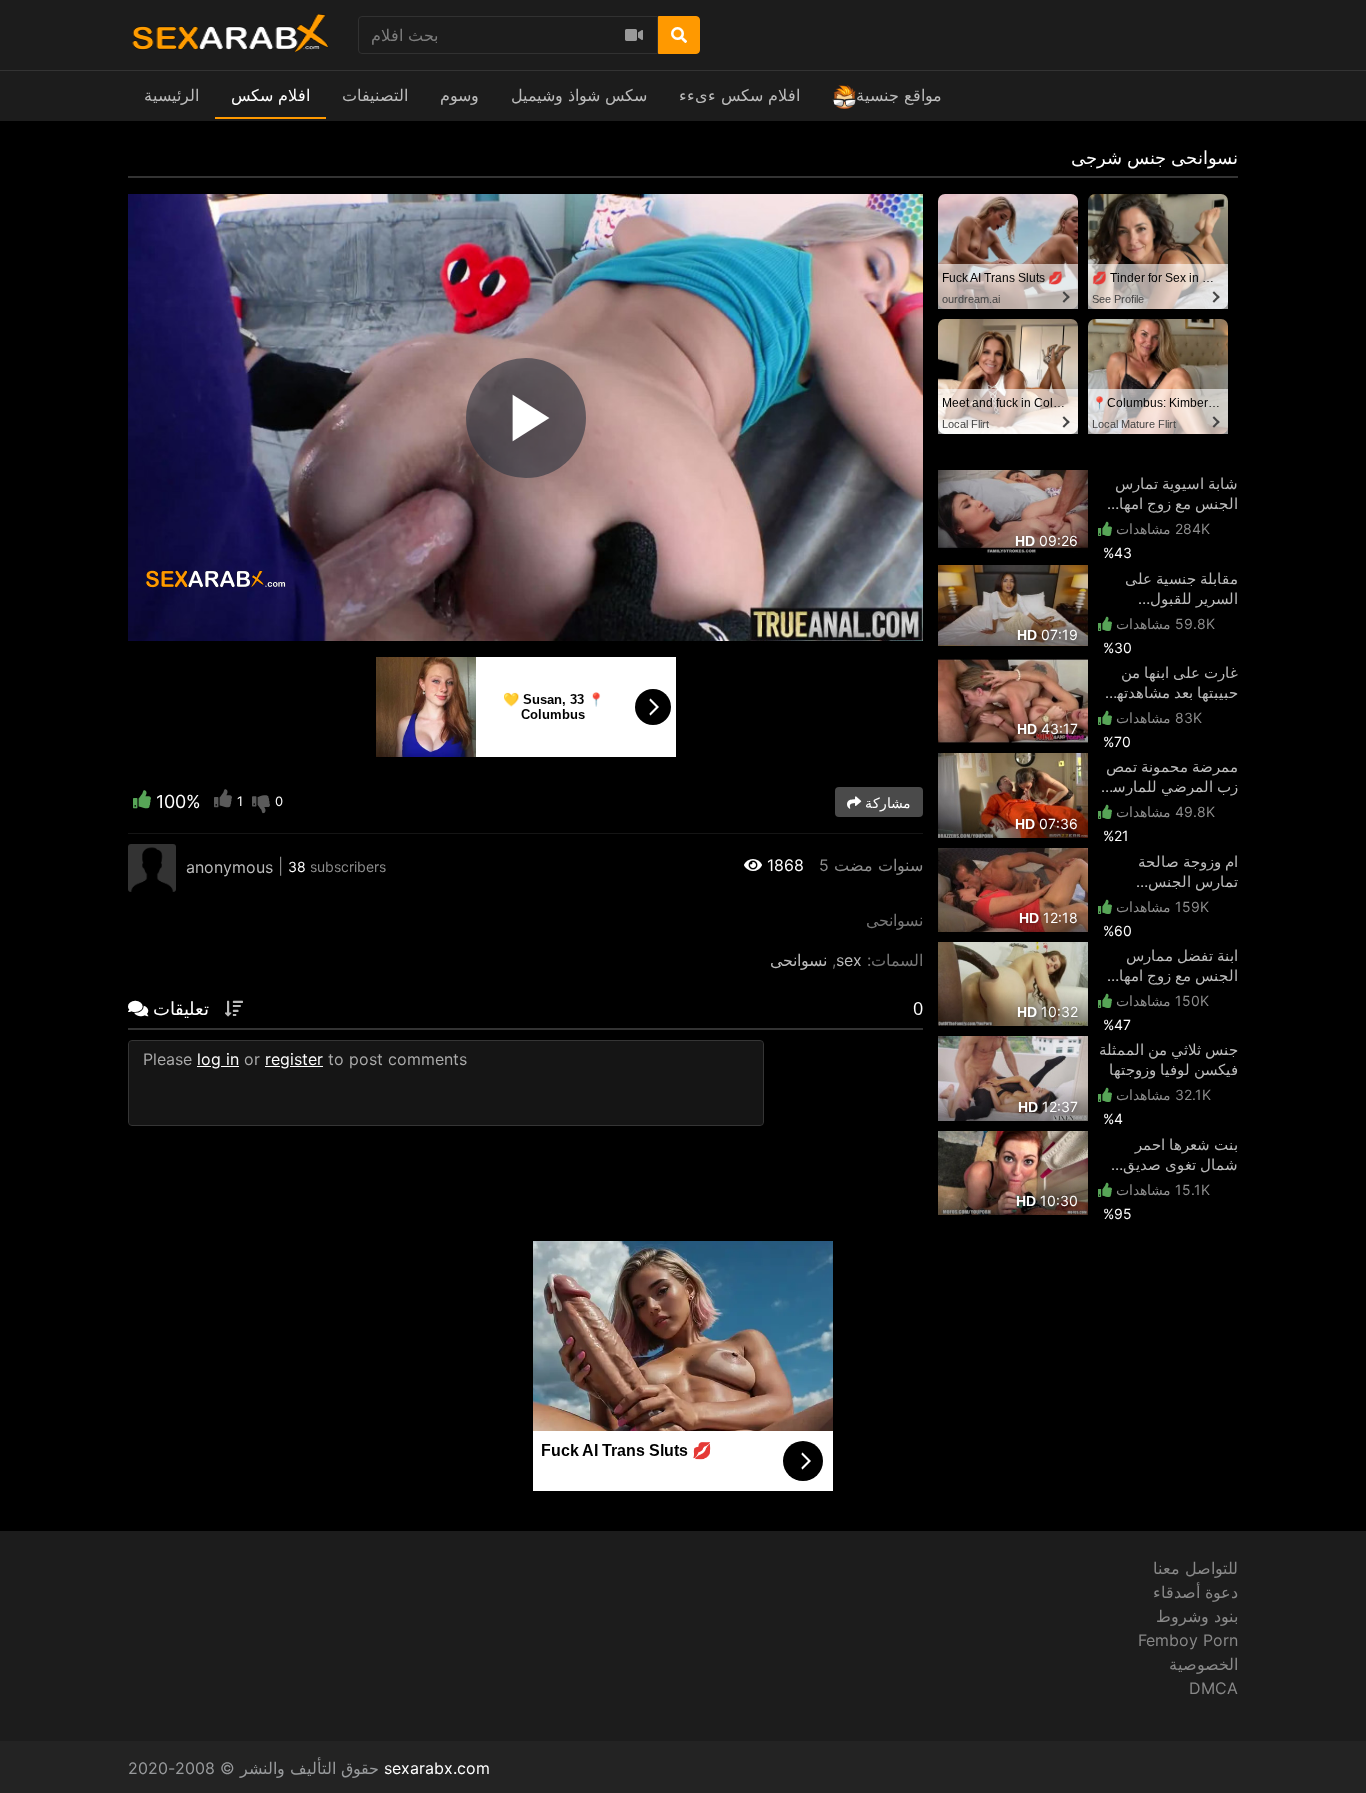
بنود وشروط (1197, 1616)
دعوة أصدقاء (1195, 1592)
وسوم (459, 95)
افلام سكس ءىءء (739, 95)
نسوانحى (798, 960)
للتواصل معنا (1195, 1568)
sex (849, 960)
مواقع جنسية (899, 95)
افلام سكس (270, 95)
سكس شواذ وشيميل (579, 95)
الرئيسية (171, 95)
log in (218, 1059)
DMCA (1213, 1688)
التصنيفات (375, 95)
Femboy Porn (1188, 1640)
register (294, 1059)
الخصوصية (1203, 1664)
